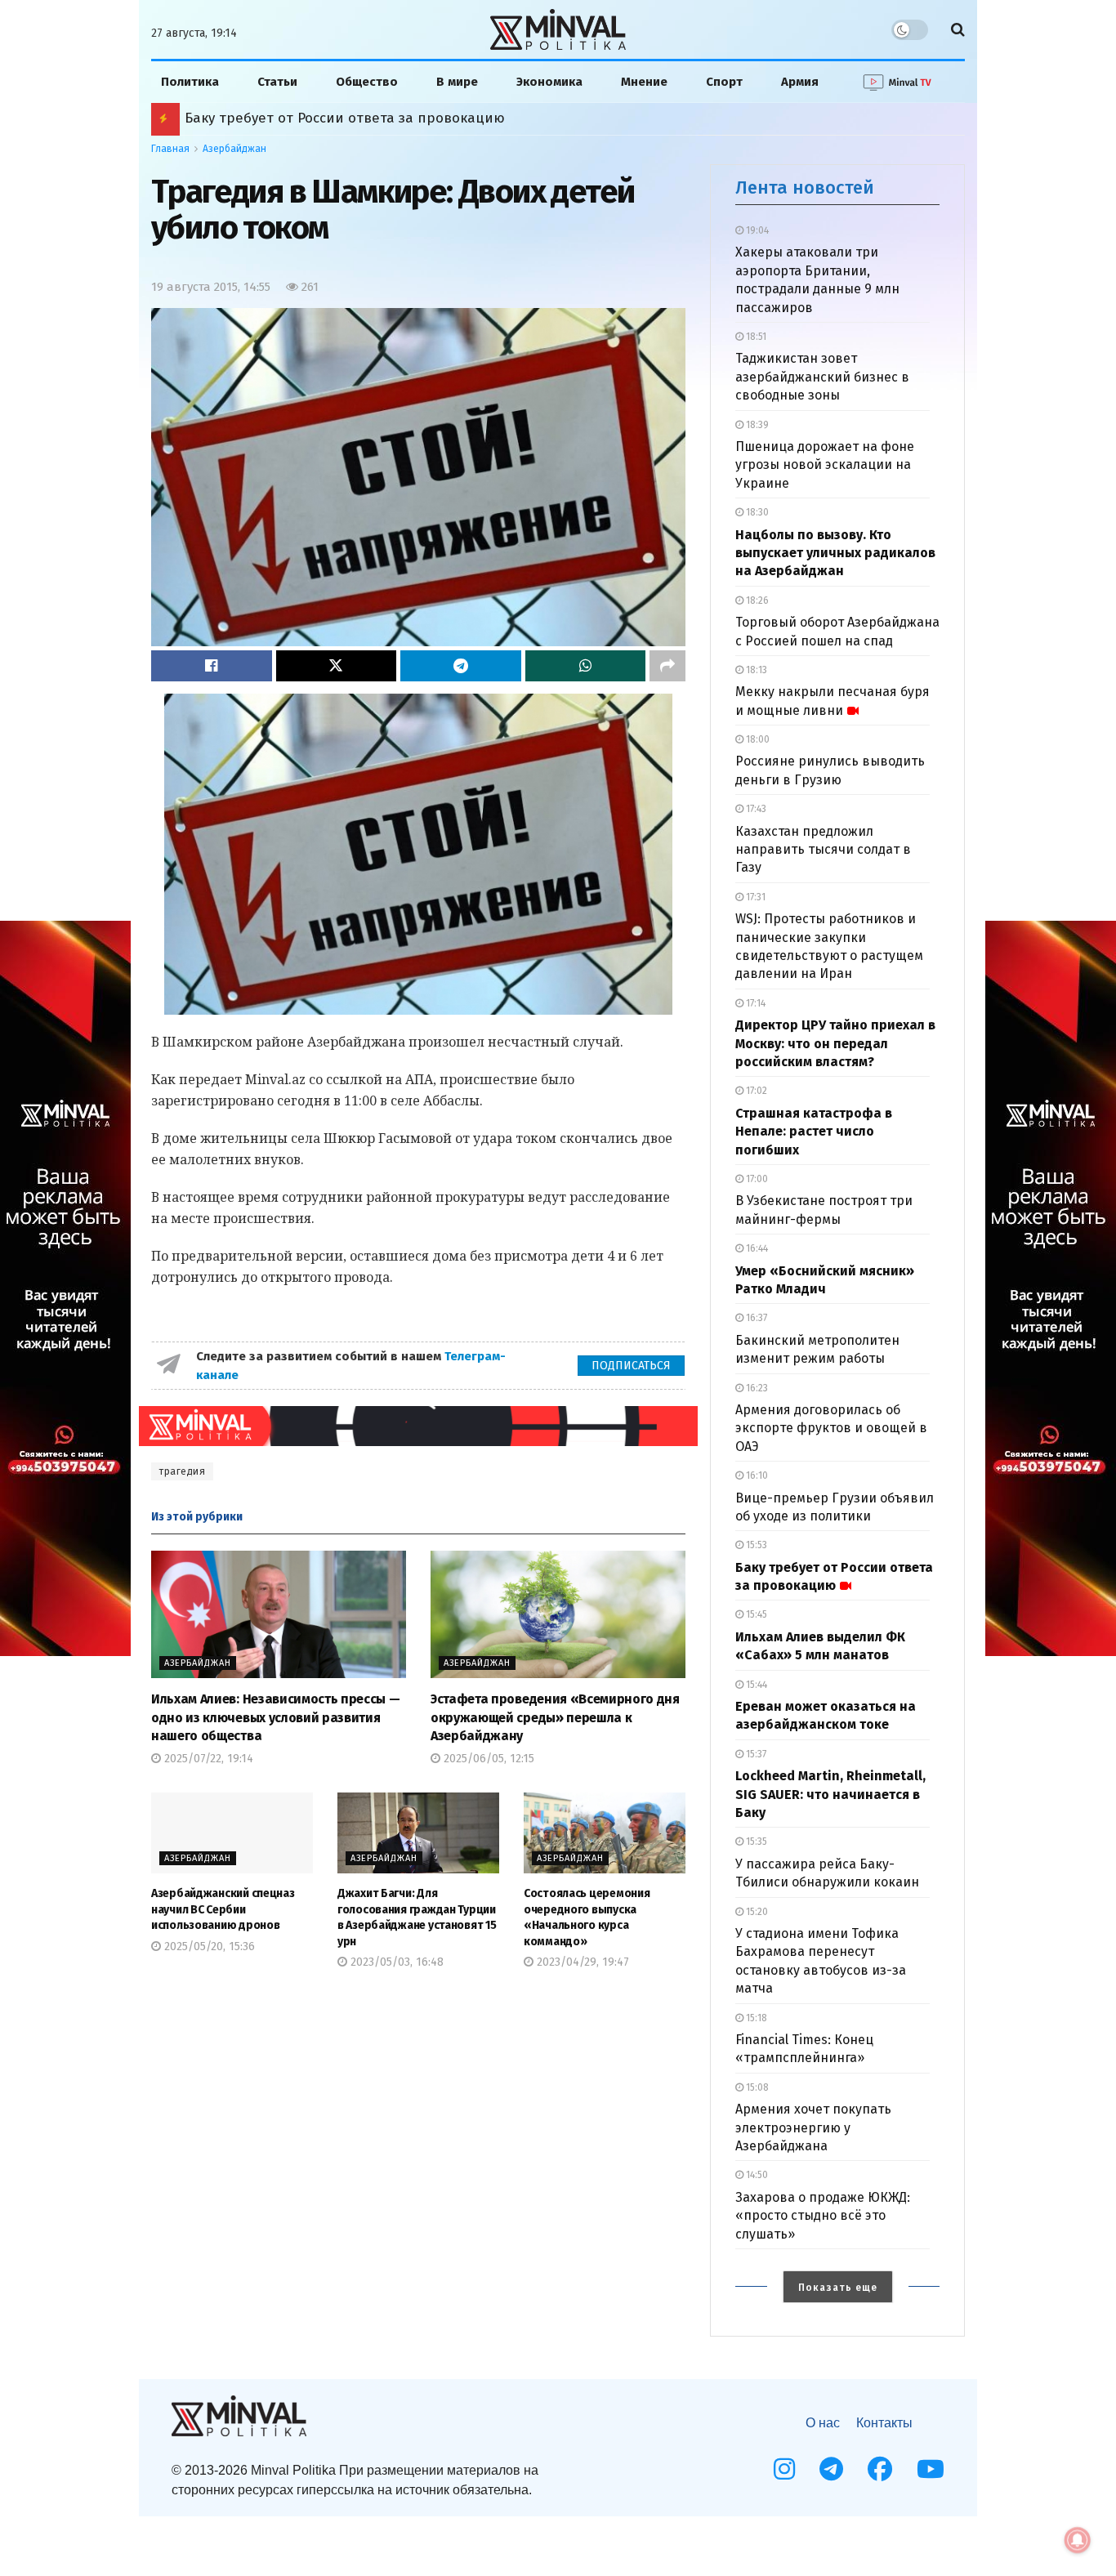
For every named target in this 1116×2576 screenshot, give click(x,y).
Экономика (549, 82)
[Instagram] (784, 2469)
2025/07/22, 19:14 (207, 1759)
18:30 (756, 512)
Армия (800, 82)
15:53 (755, 1545)
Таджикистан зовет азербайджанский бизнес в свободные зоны (822, 377)
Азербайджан (234, 149)
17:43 (755, 809)
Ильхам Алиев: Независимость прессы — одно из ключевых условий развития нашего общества (275, 1717)
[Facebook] (880, 2469)
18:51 (755, 337)
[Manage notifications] (1078, 2540)
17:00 (756, 1179)
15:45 (755, 1614)
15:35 (755, 1842)
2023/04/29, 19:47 (581, 1962)
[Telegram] (831, 2469)
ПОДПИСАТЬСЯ (631, 1366)
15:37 (755, 1754)
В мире (457, 82)
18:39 (756, 425)
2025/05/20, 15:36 (208, 1947)
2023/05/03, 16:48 (395, 1962)
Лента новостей (805, 188)
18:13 (755, 670)
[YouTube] (931, 2469)
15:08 (756, 2087)
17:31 (754, 897)
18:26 (756, 600)
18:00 (757, 739)
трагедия (182, 1471)
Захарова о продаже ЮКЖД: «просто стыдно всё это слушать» (823, 2216)
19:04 (756, 230)
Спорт (724, 82)
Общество (367, 82)
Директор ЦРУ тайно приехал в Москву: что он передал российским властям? (835, 1043)
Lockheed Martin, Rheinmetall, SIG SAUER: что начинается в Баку (830, 1794)
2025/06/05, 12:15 (487, 1759)
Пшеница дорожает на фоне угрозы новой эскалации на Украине (825, 465)
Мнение (644, 82)
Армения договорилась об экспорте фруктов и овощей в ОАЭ (831, 1428)
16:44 (756, 1248)
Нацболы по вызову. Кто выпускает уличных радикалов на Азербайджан (835, 553)
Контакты (884, 2423)
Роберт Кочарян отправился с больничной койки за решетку (395, 118)
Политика (190, 82)
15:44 (755, 1685)
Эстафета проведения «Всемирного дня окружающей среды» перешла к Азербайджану (555, 1717)
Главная (170, 149)
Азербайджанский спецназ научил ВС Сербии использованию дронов (223, 1909)
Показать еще (838, 2288)
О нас (823, 2423)
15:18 (755, 2018)
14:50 (756, 2175)
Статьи (277, 82)
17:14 (754, 1003)
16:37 (755, 1318)
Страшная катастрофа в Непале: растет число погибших (814, 1132)
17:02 (755, 1091)
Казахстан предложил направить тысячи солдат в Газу (823, 850)
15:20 (756, 1912)
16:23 (756, 1388)
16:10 (756, 1476)
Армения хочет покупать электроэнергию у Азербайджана (813, 2127)
